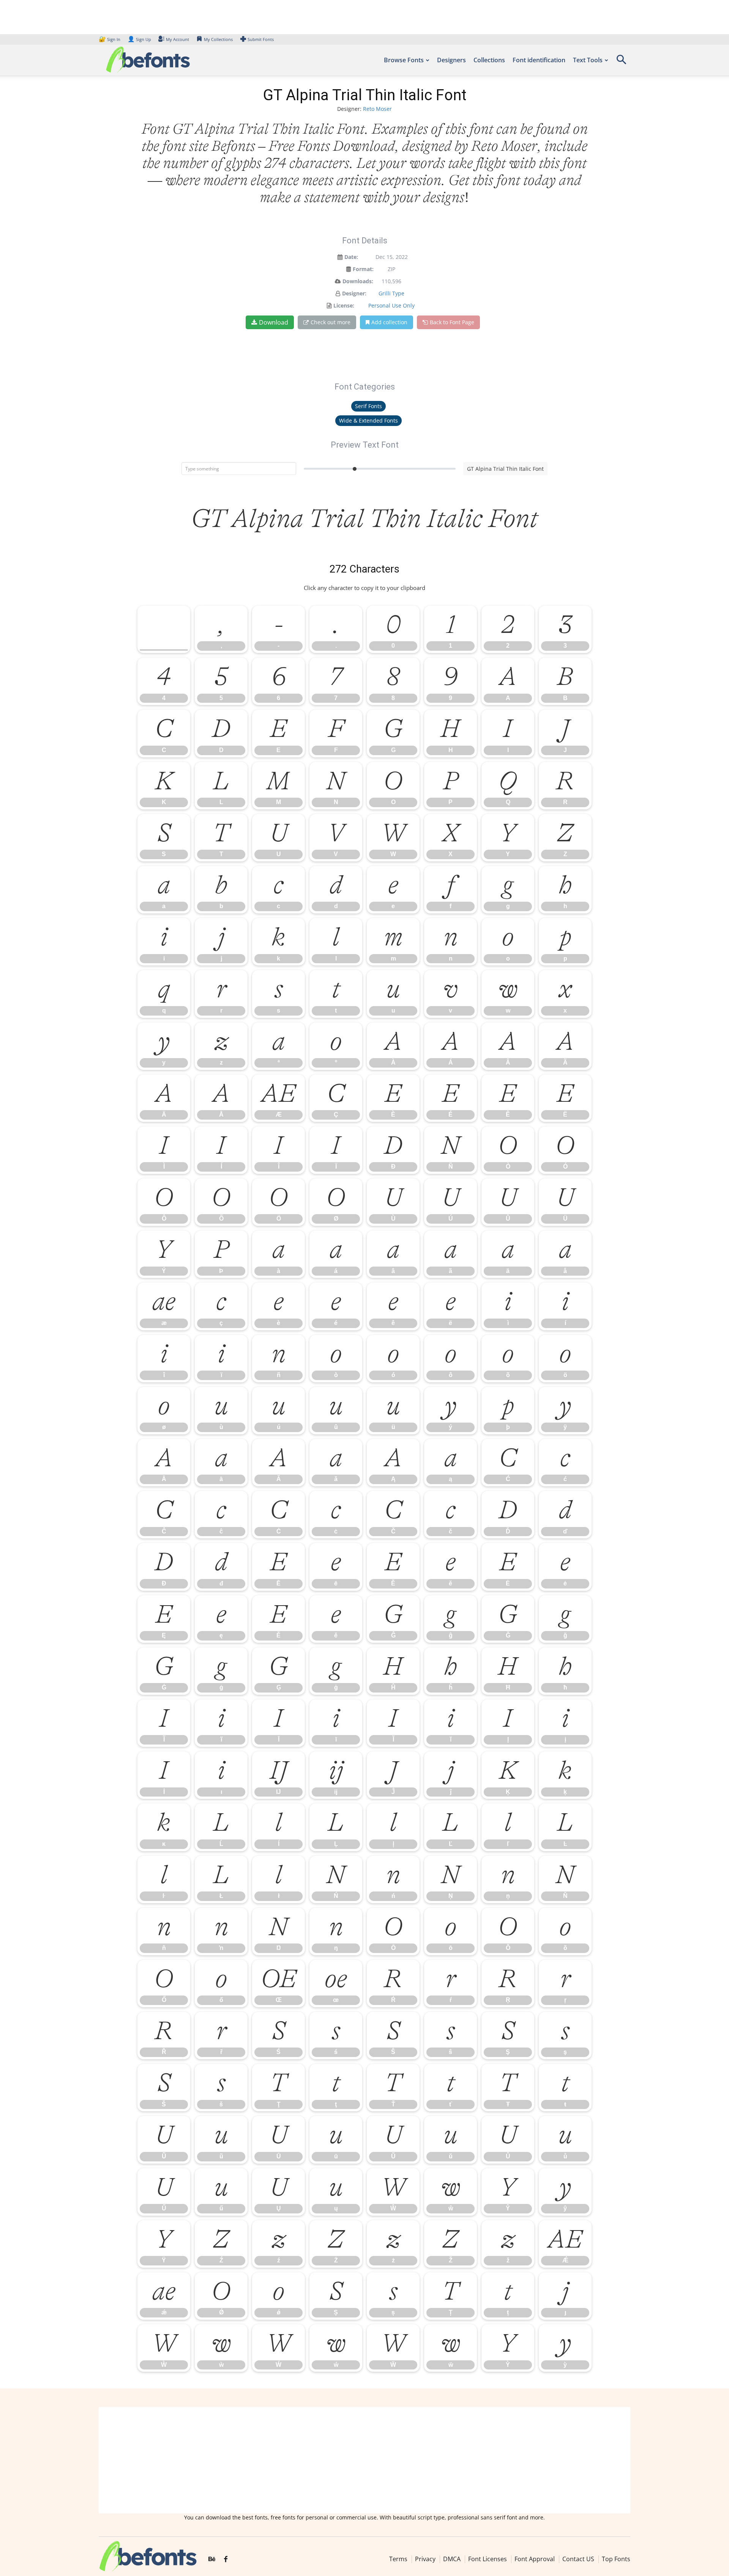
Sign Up (139, 39)
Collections (489, 60)
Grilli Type (391, 293)
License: (344, 305)
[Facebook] (226, 2560)
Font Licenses (488, 2559)
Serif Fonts (368, 406)
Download (274, 322)
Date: (351, 257)
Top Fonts (616, 2559)
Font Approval (535, 2559)
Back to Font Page (452, 322)
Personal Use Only (391, 305)
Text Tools (588, 60)
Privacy (425, 2559)
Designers (451, 60)
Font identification (539, 60)
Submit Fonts (261, 39)
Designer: (354, 293)
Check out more (331, 322)
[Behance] (212, 2560)
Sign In (110, 39)
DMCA (452, 2559)
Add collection (389, 322)
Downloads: (358, 281)
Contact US (578, 2559)
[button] (621, 62)
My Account (178, 39)
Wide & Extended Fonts (368, 420)
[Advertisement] (364, 2460)
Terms (398, 2559)
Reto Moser (377, 109)
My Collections (218, 39)
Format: (363, 269)
